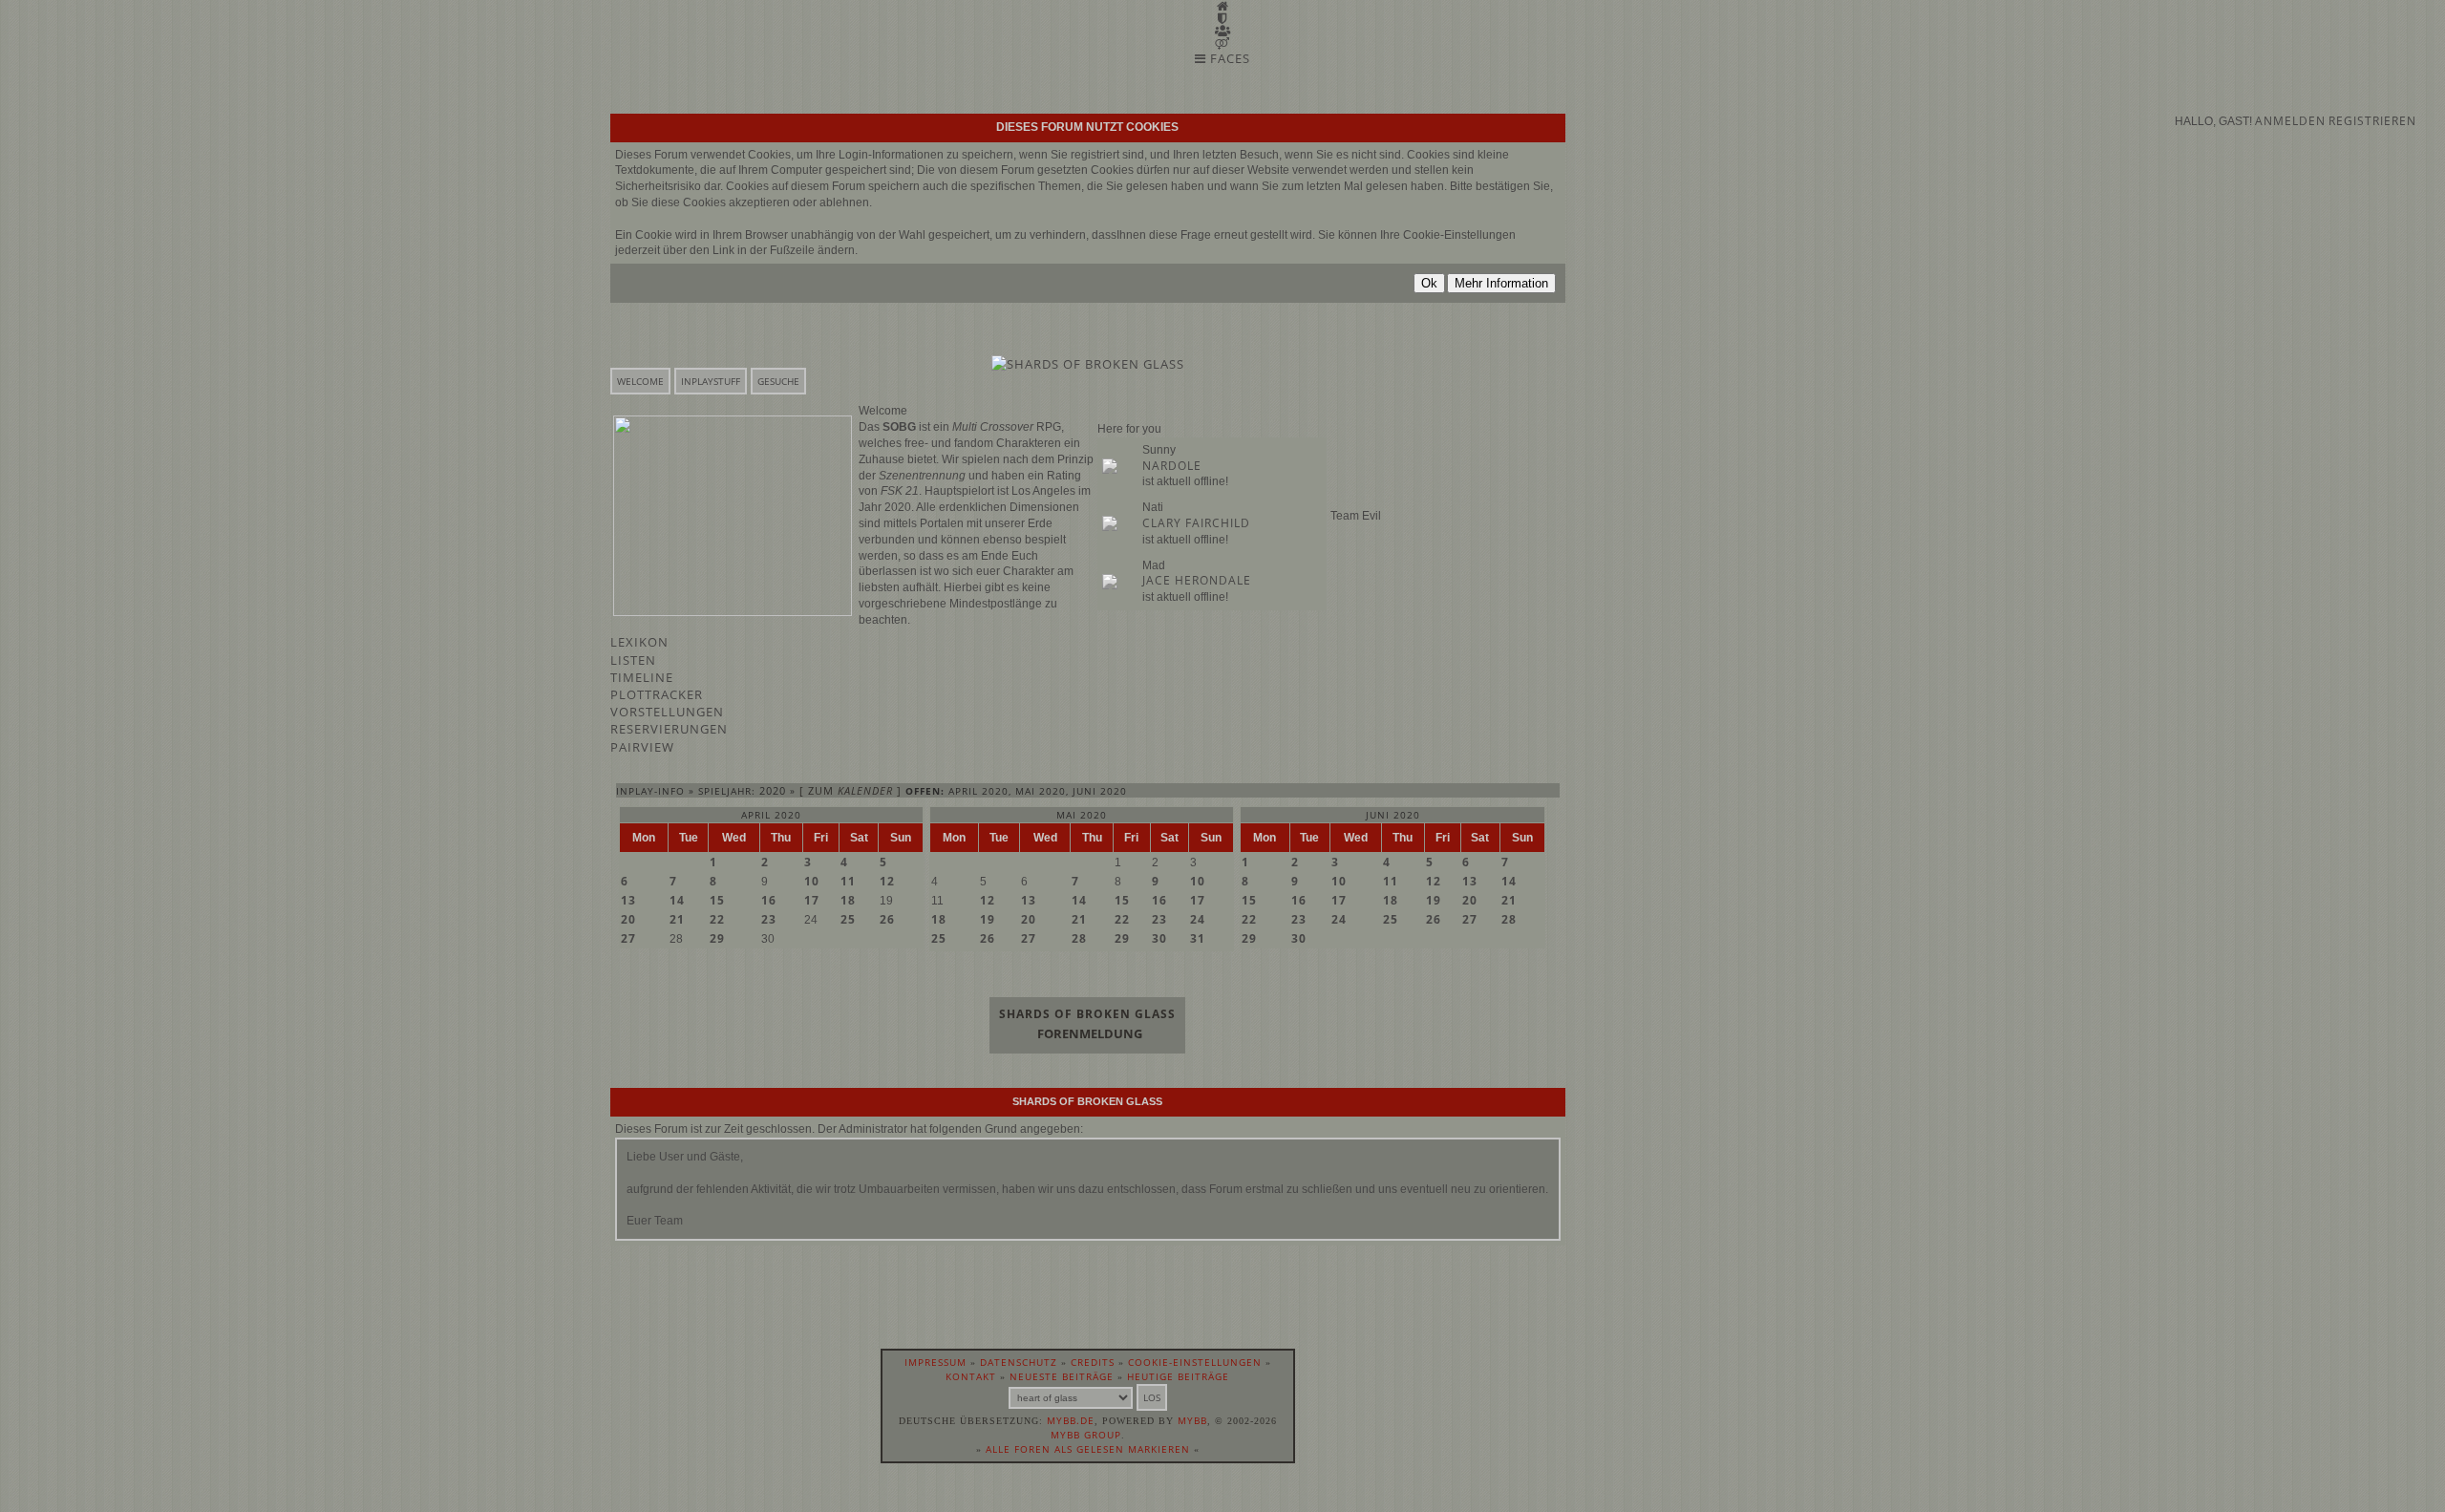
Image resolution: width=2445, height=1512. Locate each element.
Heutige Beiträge (1178, 1376)
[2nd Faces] (1222, 43)
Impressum (935, 1362)
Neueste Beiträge (1062, 1376)
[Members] (1223, 31)
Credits (1093, 1362)
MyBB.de (1071, 1420)
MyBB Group (1086, 1435)
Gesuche (778, 381)
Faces (1228, 58)
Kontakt (971, 1376)
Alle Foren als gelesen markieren (1088, 1449)
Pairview (642, 747)
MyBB (1192, 1420)
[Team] (1222, 18)
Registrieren (2372, 121)
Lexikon (639, 642)
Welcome (640, 381)
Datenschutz (1019, 1362)
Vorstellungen (667, 712)
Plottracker (657, 694)
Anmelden (2290, 121)
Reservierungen (669, 729)
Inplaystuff (711, 381)
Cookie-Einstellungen (1195, 1362)
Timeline (642, 677)
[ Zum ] (850, 790)
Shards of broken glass (1087, 1014)
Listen (633, 660)
